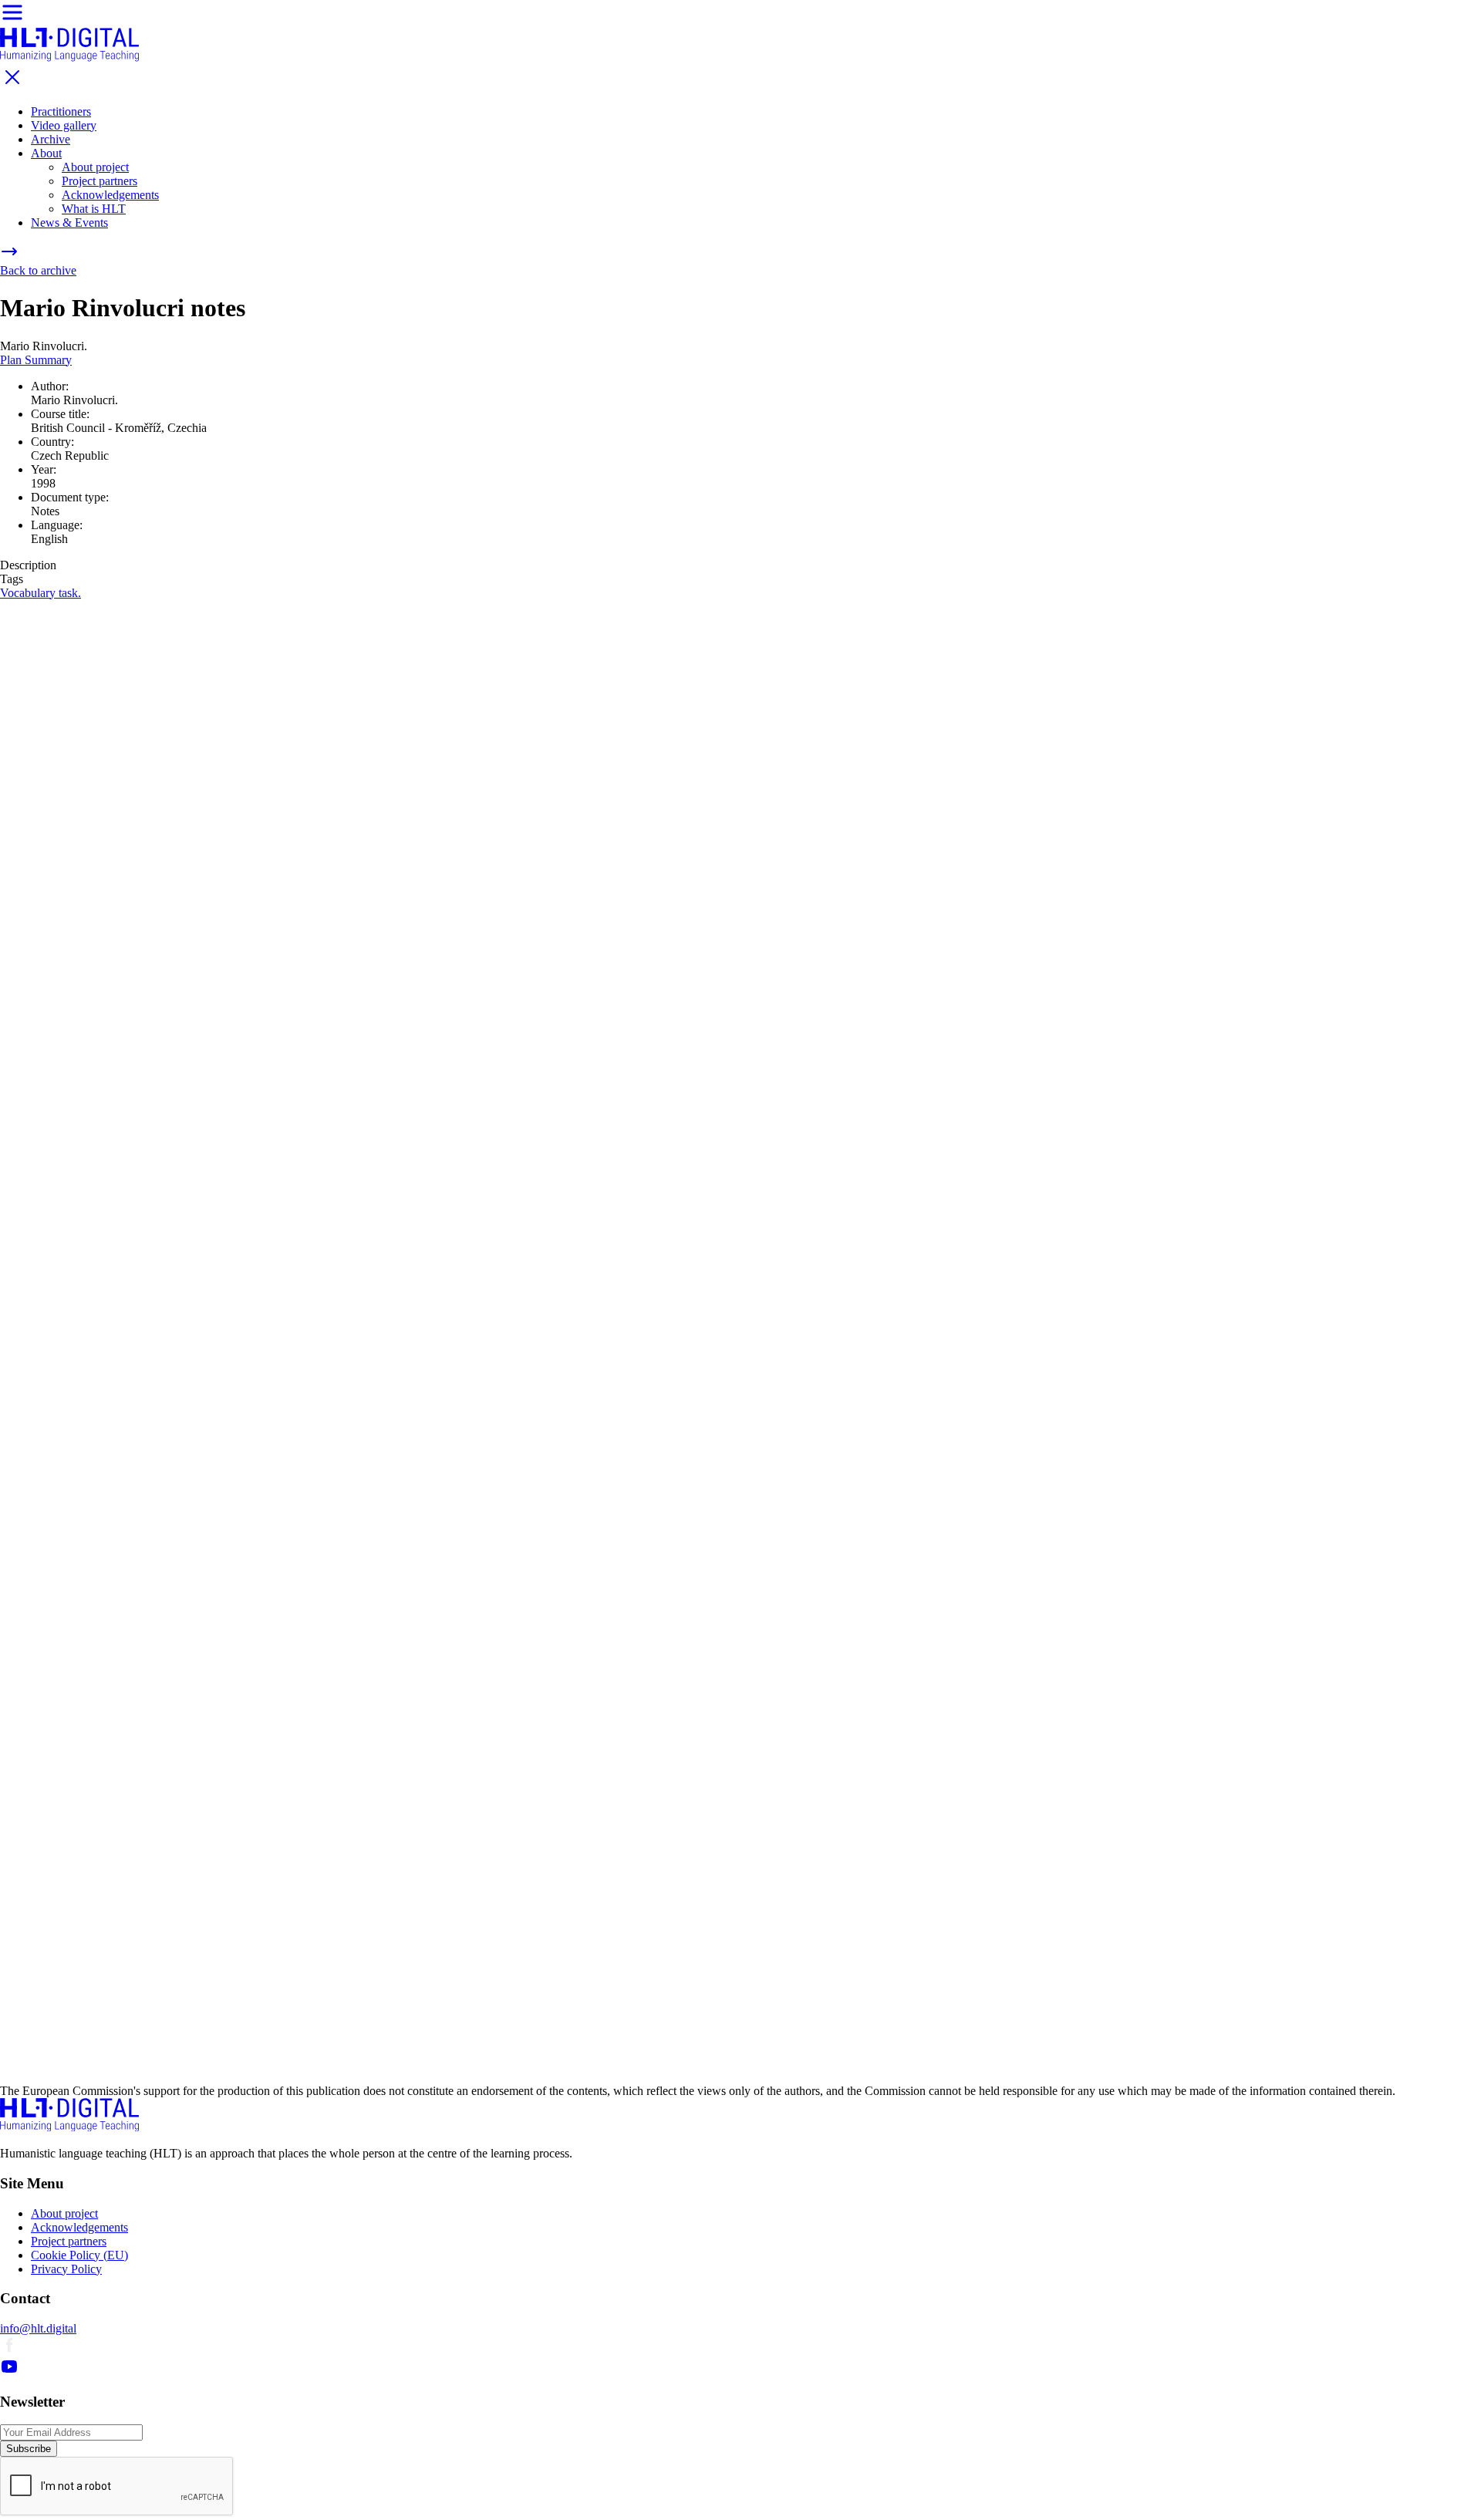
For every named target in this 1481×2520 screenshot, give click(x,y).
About (46, 153)
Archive (51, 139)
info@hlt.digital (38, 2328)
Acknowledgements (110, 195)
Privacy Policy (66, 2269)
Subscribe (29, 2449)
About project (95, 167)
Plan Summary (36, 360)
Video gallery (64, 125)
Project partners (100, 181)
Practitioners (61, 111)
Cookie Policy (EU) (79, 2255)
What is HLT (94, 209)
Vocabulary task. (40, 593)
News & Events (69, 223)
